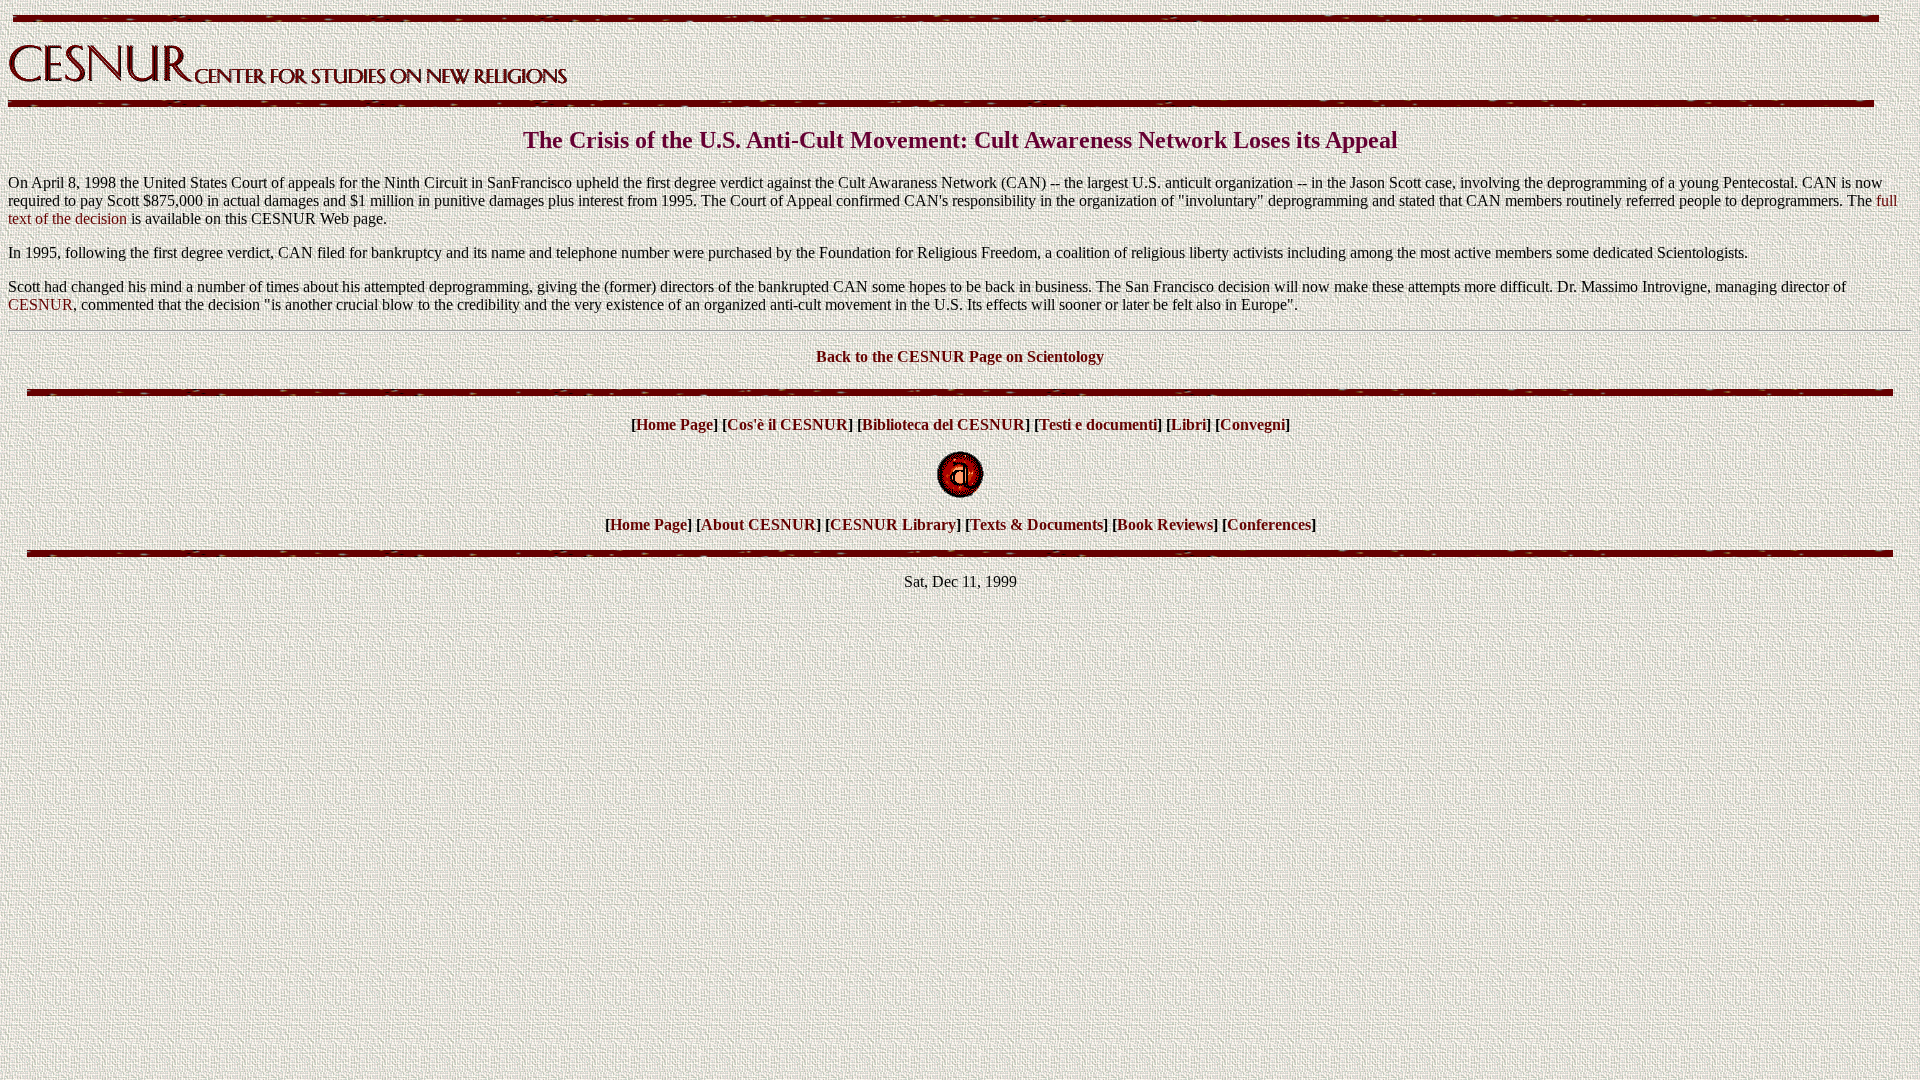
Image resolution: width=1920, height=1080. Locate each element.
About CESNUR (758, 524)
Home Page (674, 424)
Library (929, 524)
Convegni (1252, 424)
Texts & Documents (1036, 524)
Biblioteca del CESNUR (943, 424)
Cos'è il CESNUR (787, 424)
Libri (1188, 424)
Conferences (1269, 524)
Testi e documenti (1098, 424)
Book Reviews (1165, 524)
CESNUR (40, 304)
